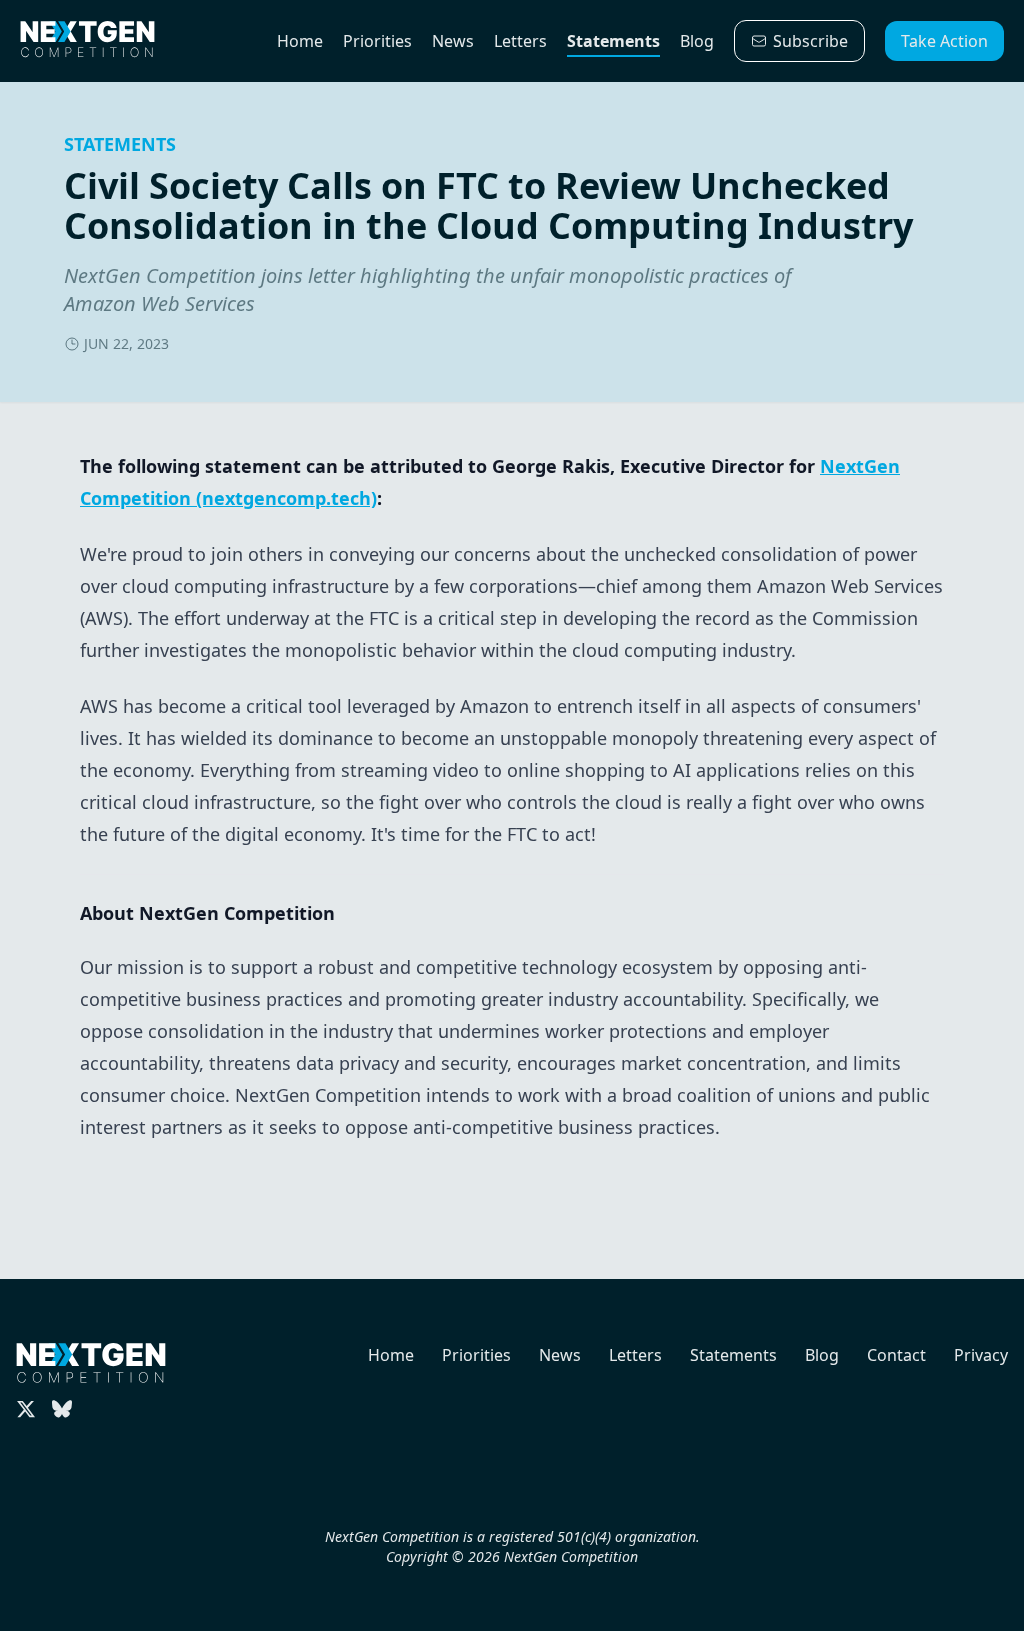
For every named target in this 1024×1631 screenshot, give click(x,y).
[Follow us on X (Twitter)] (26, 1409)
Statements (613, 41)
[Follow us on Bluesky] (62, 1409)
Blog (697, 41)
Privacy (981, 1355)
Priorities (377, 41)
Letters (520, 41)
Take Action (944, 41)
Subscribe (810, 41)
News (453, 41)
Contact (896, 1355)
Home (300, 41)
